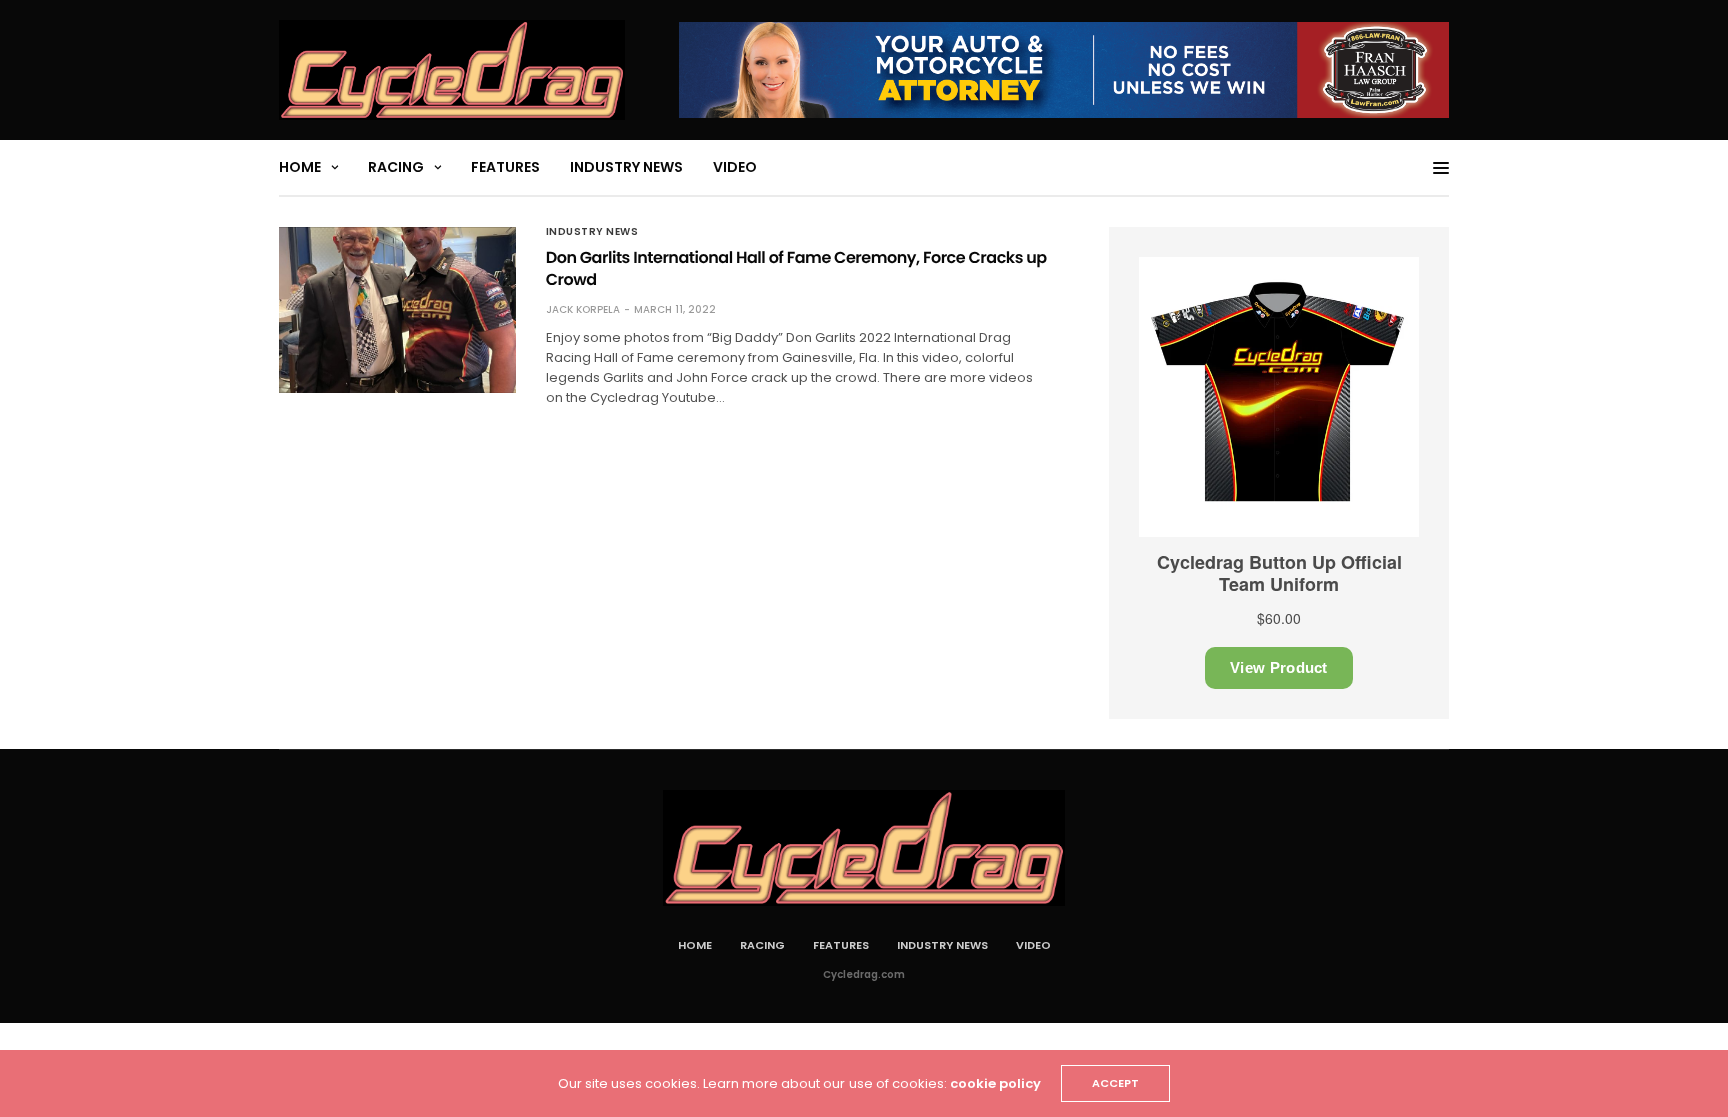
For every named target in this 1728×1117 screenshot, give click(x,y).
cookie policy (995, 1083)
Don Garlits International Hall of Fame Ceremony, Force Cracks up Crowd (796, 268)
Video (735, 167)
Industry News (626, 167)
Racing (396, 167)
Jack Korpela (583, 309)
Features (505, 167)
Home (300, 167)
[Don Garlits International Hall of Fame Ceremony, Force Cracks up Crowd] (397, 310)
